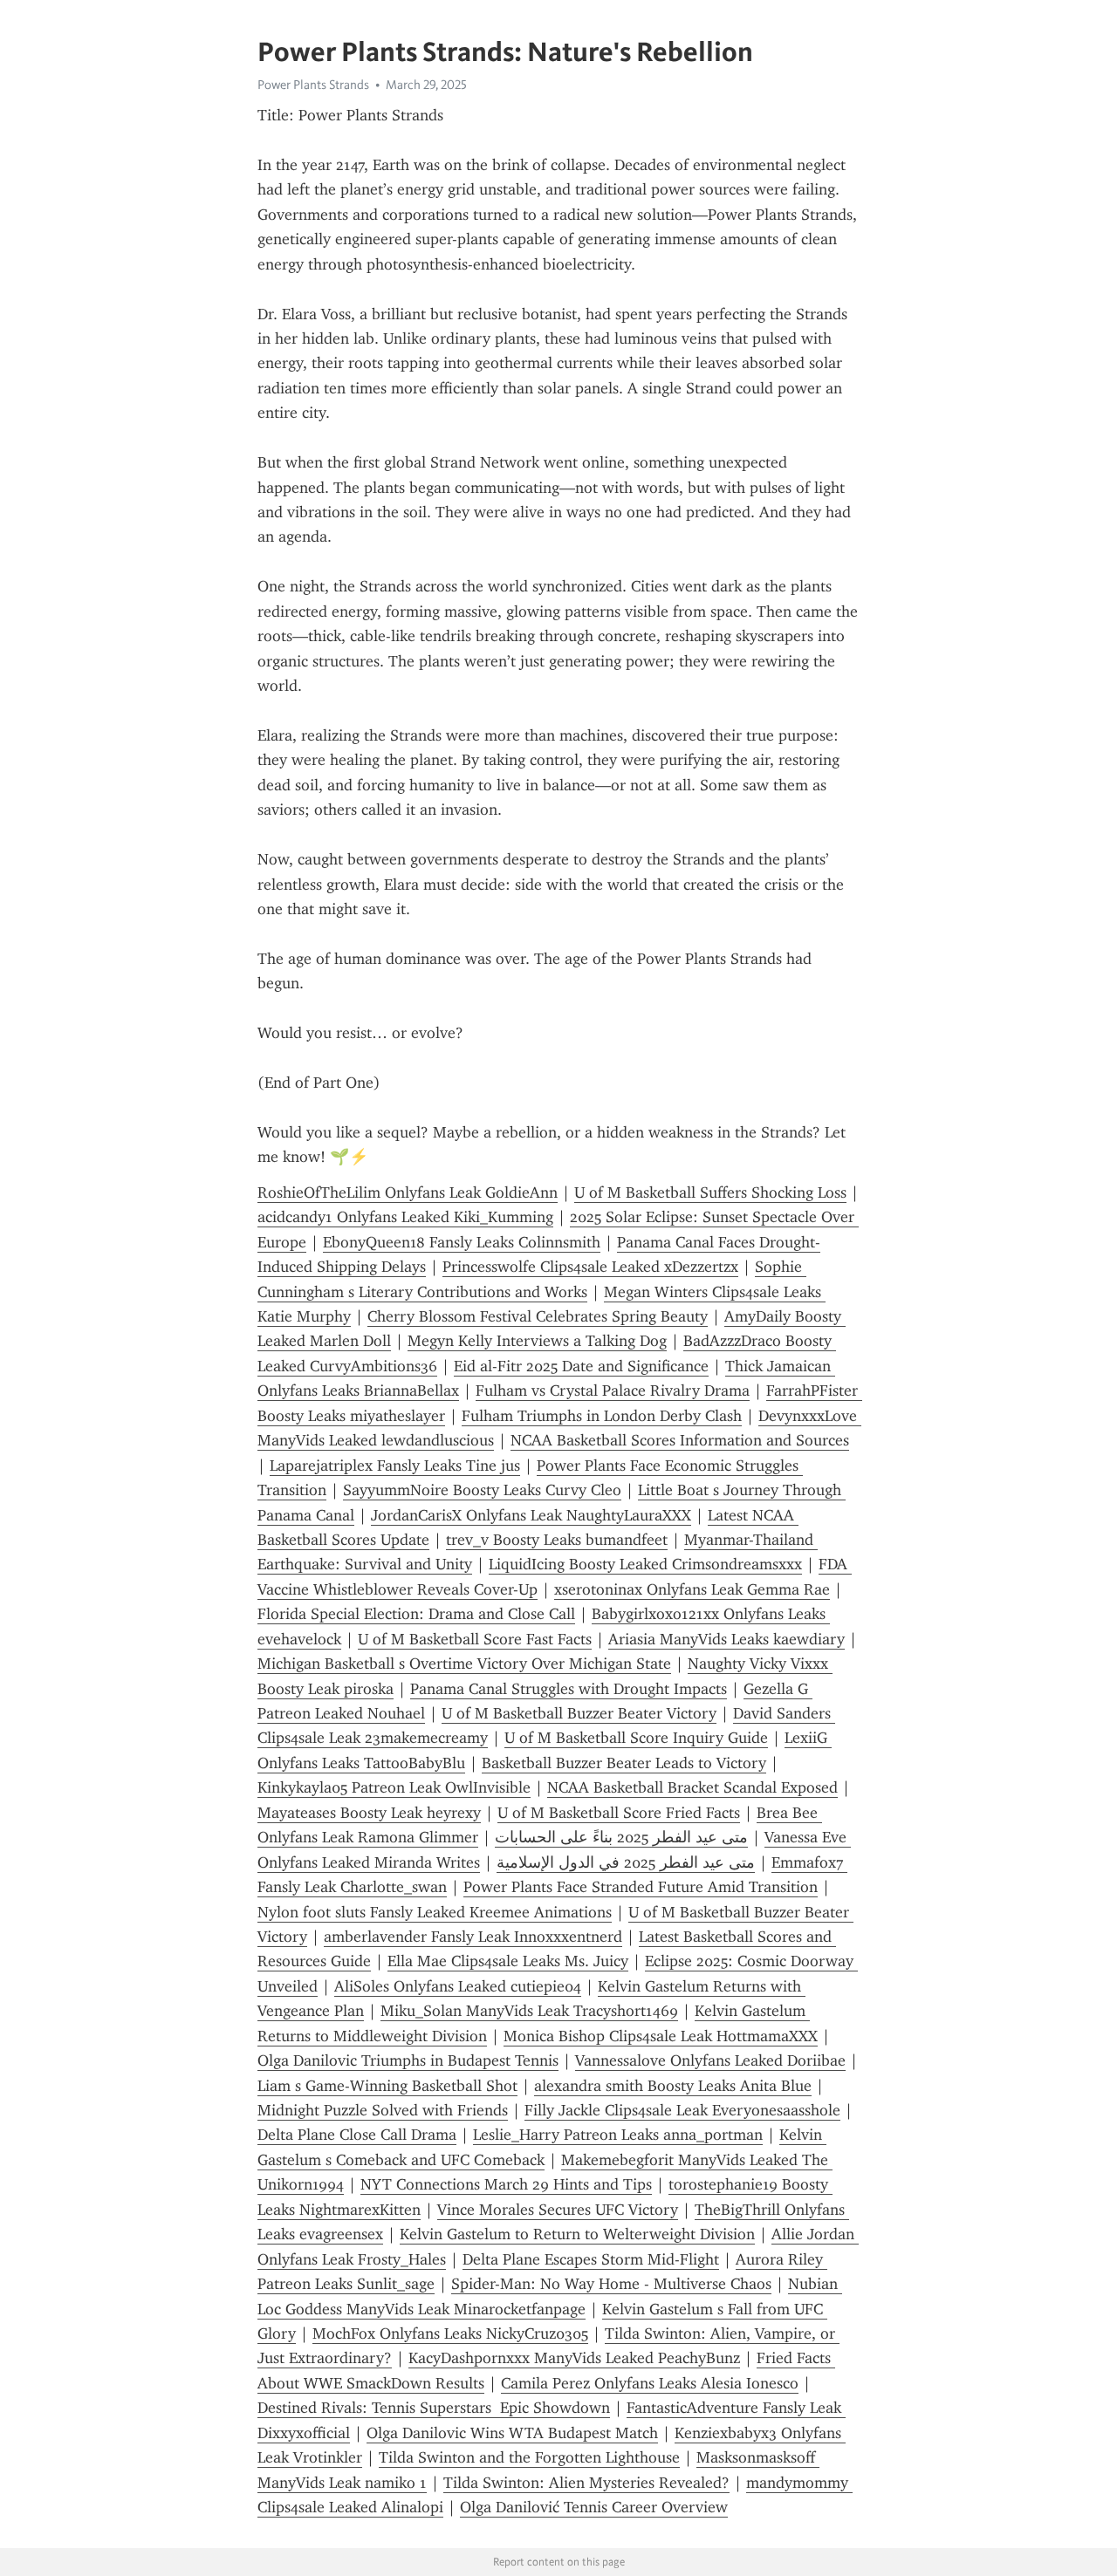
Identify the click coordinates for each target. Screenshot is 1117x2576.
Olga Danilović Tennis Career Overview (594, 2507)
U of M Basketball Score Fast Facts (475, 1639)
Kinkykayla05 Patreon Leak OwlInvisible (394, 1787)
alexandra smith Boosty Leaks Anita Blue (673, 2086)
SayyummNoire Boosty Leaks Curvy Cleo (482, 1490)
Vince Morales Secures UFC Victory (558, 2210)
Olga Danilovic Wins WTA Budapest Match (512, 2433)
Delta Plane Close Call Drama (357, 2135)
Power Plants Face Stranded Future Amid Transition (641, 1887)
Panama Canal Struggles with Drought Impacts (569, 1689)
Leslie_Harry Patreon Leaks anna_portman (618, 2135)
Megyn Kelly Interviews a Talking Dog (537, 1341)
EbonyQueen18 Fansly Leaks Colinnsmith (462, 1242)
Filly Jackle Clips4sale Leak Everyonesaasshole (682, 2110)
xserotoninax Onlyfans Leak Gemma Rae (692, 1589)
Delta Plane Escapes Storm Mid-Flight (591, 2259)
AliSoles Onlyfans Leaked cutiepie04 (458, 1986)
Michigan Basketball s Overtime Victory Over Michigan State (464, 1664)
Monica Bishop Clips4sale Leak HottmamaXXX (661, 2036)
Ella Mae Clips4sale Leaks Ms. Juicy (508, 1961)
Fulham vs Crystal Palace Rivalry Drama (613, 1390)
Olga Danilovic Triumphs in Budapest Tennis (408, 2060)
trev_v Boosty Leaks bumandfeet (557, 1540)
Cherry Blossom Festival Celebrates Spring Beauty (538, 1316)
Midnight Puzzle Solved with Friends (383, 2110)
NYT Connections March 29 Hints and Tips (506, 2184)
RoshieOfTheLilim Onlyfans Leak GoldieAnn (408, 1192)
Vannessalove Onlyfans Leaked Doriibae (710, 2060)
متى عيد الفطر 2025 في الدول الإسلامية (626, 1862)
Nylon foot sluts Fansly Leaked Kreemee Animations (435, 1912)
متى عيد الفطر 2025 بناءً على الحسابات (621, 1837)
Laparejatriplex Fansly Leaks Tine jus (395, 1466)
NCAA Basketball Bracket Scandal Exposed (692, 1787)
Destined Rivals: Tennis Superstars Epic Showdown (434, 2408)
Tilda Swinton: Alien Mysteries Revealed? (586, 2483)
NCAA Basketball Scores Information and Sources (680, 1440)
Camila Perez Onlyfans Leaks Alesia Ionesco (650, 2383)
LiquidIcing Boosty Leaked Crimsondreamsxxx (645, 1564)
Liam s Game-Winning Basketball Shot (387, 2086)
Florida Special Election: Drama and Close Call (416, 1614)
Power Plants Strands (313, 85)
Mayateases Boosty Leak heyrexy (369, 1813)
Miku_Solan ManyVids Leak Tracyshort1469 (529, 2011)
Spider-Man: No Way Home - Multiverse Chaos (611, 2284)
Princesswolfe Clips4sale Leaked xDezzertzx (590, 1267)
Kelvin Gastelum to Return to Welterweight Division (577, 2234)
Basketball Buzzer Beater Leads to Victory (624, 1763)
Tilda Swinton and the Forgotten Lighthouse (529, 2457)
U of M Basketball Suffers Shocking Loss (710, 1192)
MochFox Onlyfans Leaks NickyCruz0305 (450, 2333)
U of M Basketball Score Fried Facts (619, 1813)
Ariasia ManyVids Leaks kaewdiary (726, 1639)
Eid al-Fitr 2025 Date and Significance (581, 1366)
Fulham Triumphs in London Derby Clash (602, 1416)
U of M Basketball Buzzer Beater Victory (579, 1713)
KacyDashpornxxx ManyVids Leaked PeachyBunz (574, 2358)
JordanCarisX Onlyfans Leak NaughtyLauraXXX (531, 1515)
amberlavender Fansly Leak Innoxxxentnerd (473, 1937)
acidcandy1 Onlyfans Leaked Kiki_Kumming (405, 1217)
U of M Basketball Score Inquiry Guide (636, 1738)
